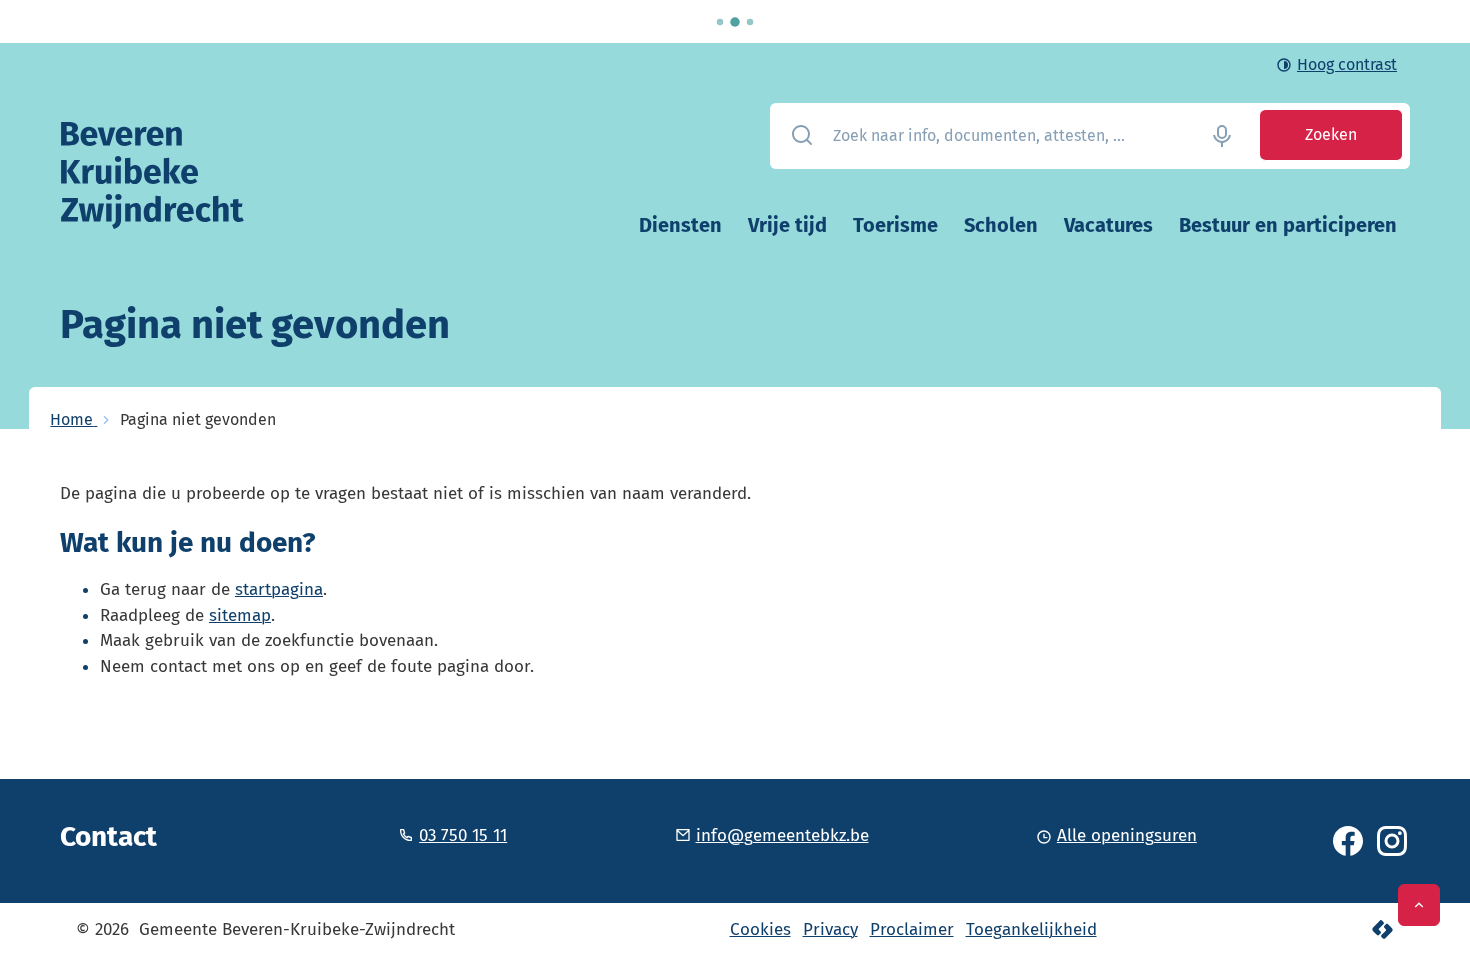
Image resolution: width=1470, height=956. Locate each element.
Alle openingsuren (1127, 835)
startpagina (279, 589)
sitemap (240, 615)
